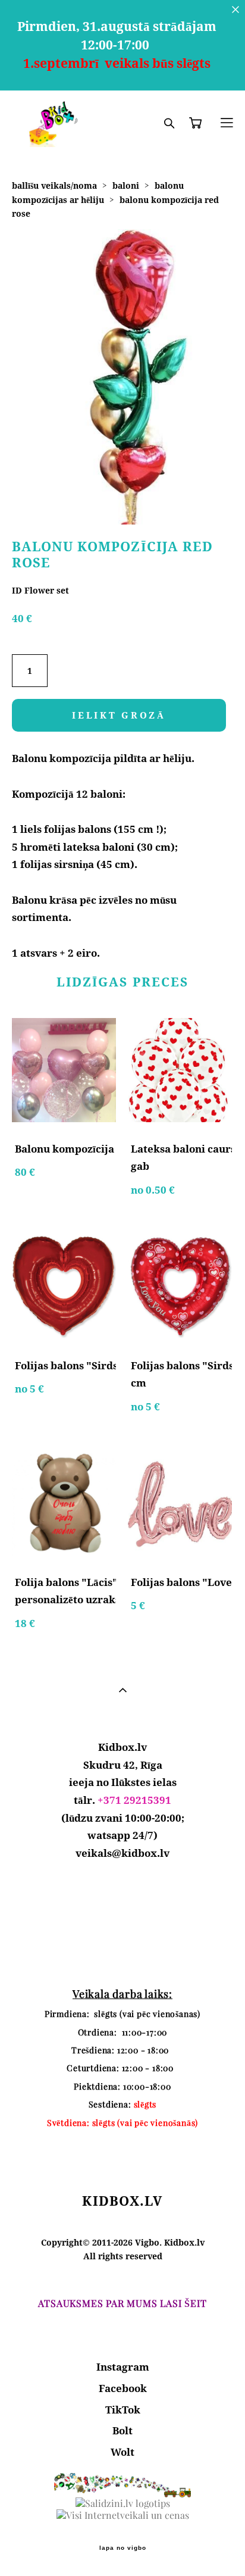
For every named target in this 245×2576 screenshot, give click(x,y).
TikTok (123, 2410)
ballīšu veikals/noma (54, 185)
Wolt (122, 2452)
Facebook (123, 2388)
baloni (126, 185)
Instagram (123, 2367)
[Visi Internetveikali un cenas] (123, 2515)
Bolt (122, 2430)
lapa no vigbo (123, 2548)
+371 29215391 (134, 1800)
